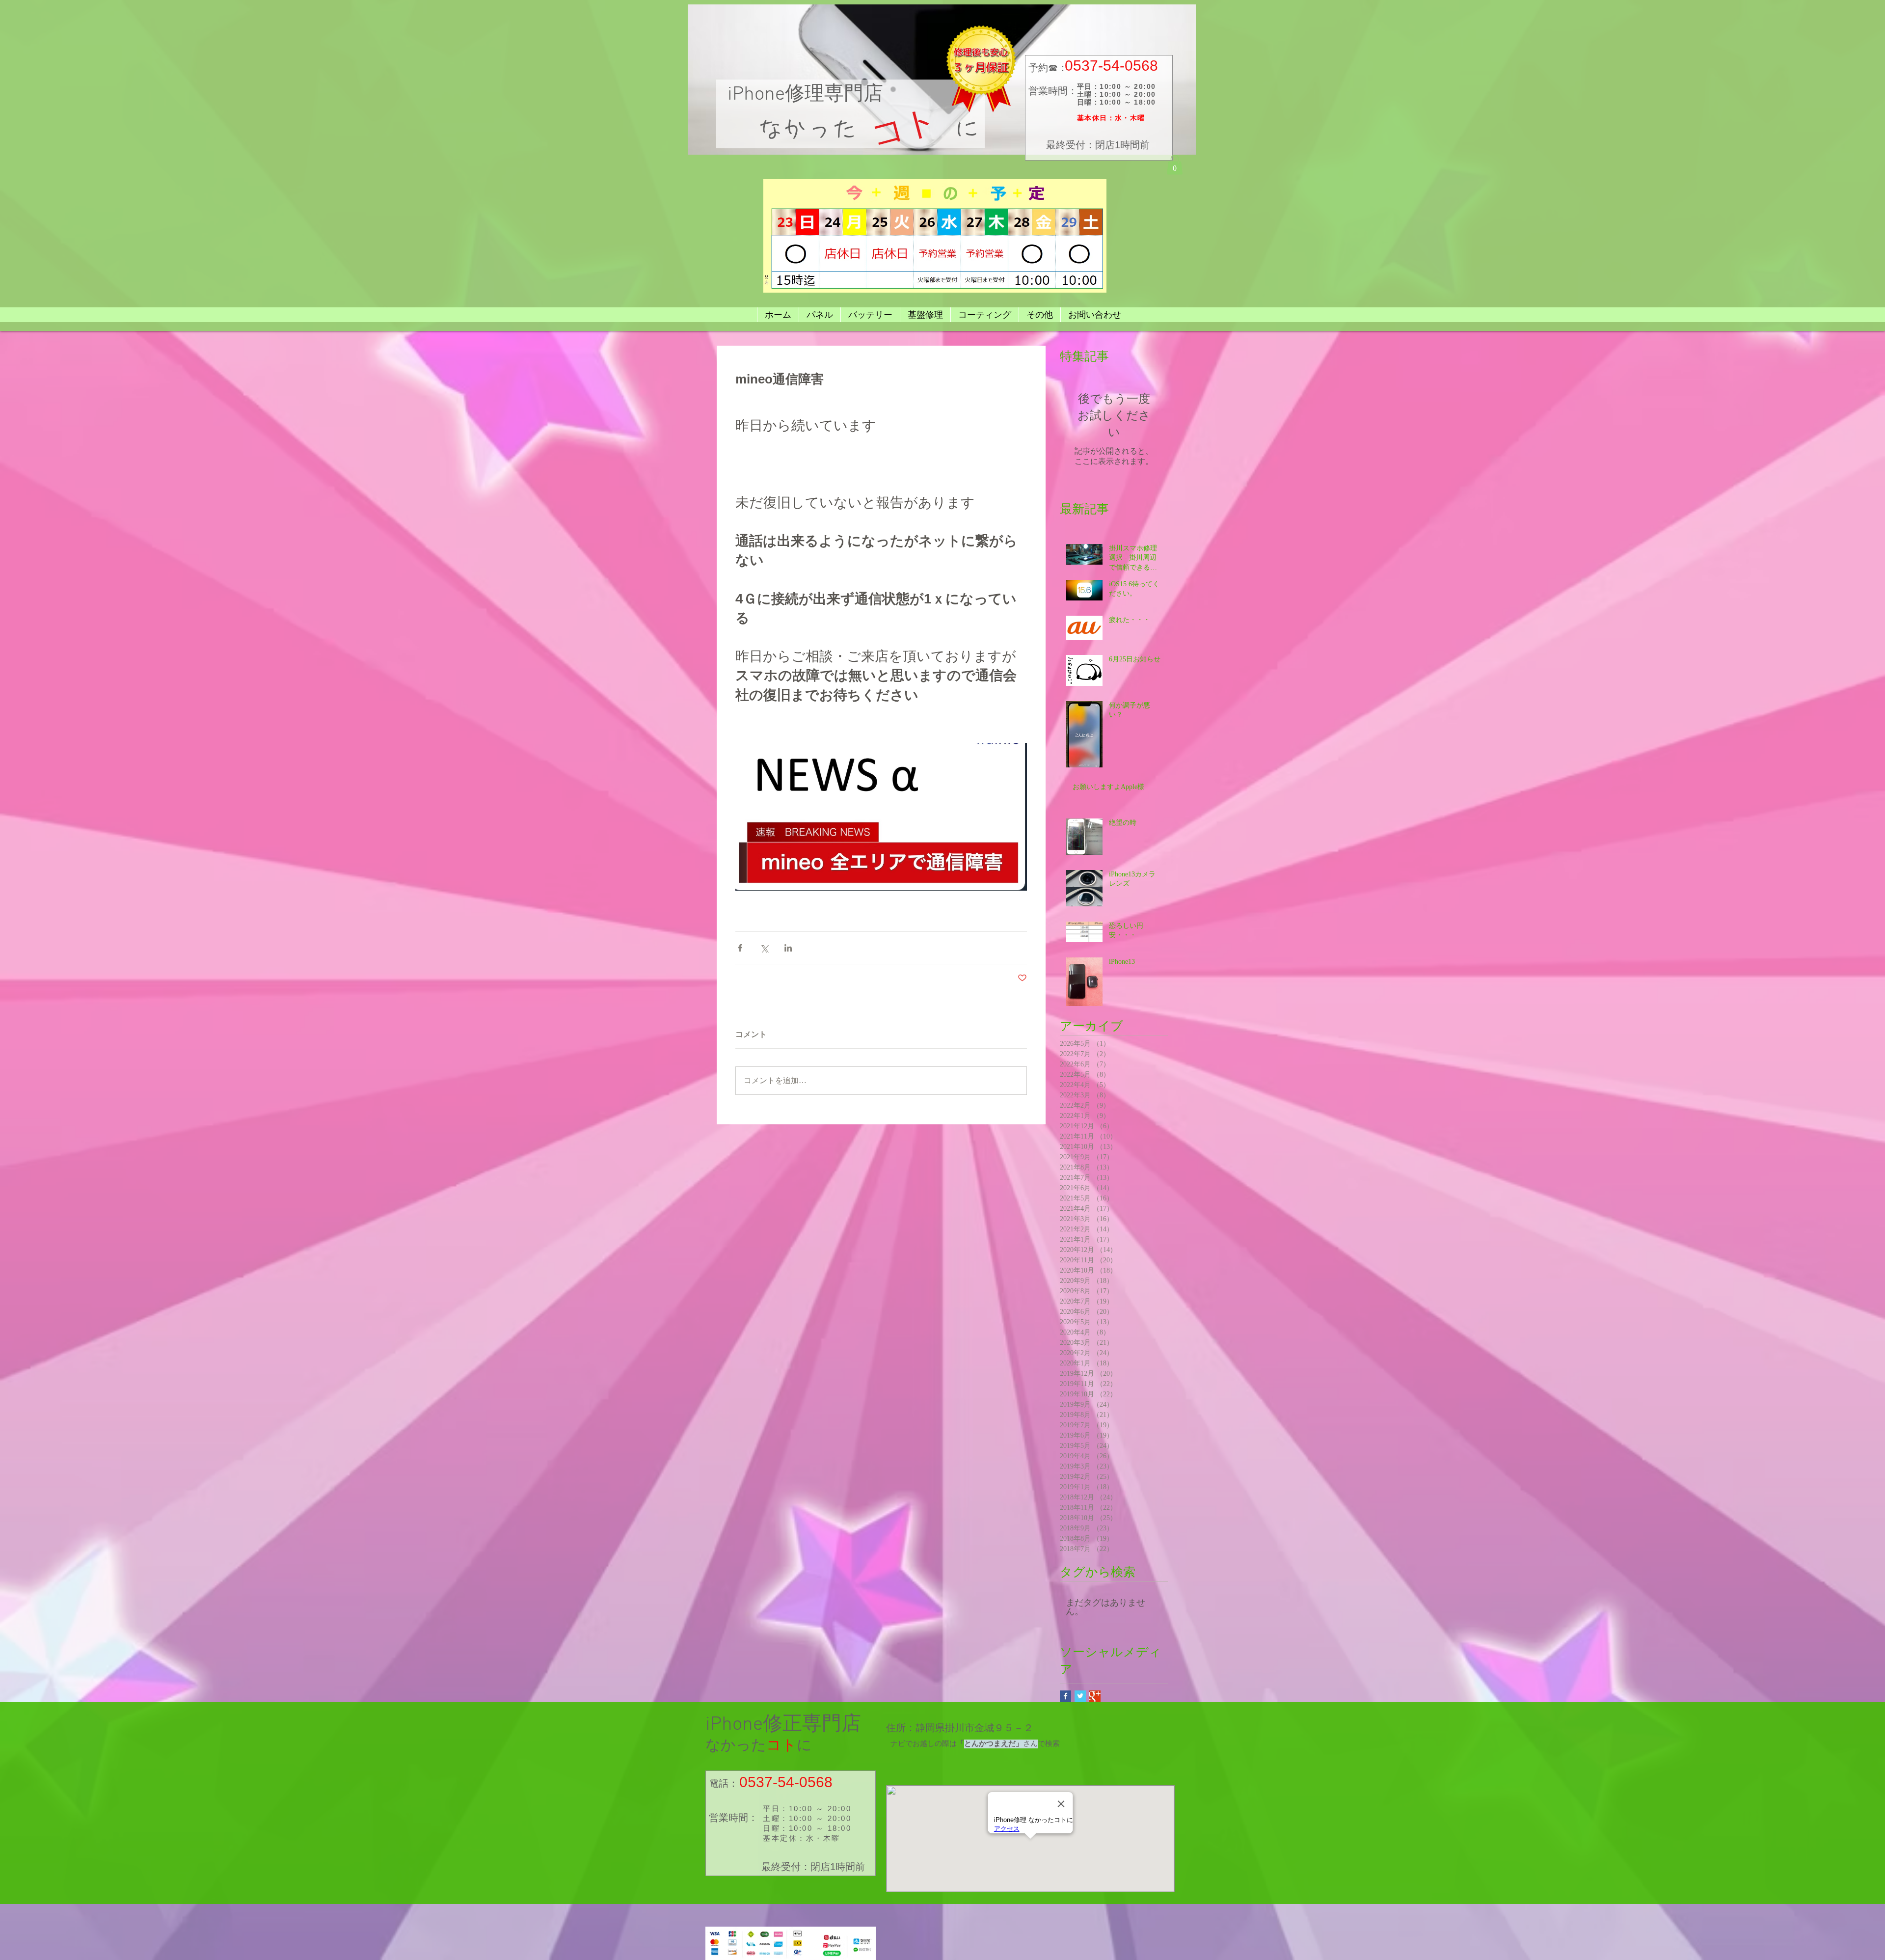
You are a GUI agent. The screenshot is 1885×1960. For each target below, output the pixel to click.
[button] (1175, 165)
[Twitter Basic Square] (1080, 1696)
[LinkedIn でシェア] (788, 948)
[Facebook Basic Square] (1065, 1696)
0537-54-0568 (1111, 66)
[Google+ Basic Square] (1095, 1696)
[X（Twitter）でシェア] (764, 948)
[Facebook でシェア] (740, 948)
